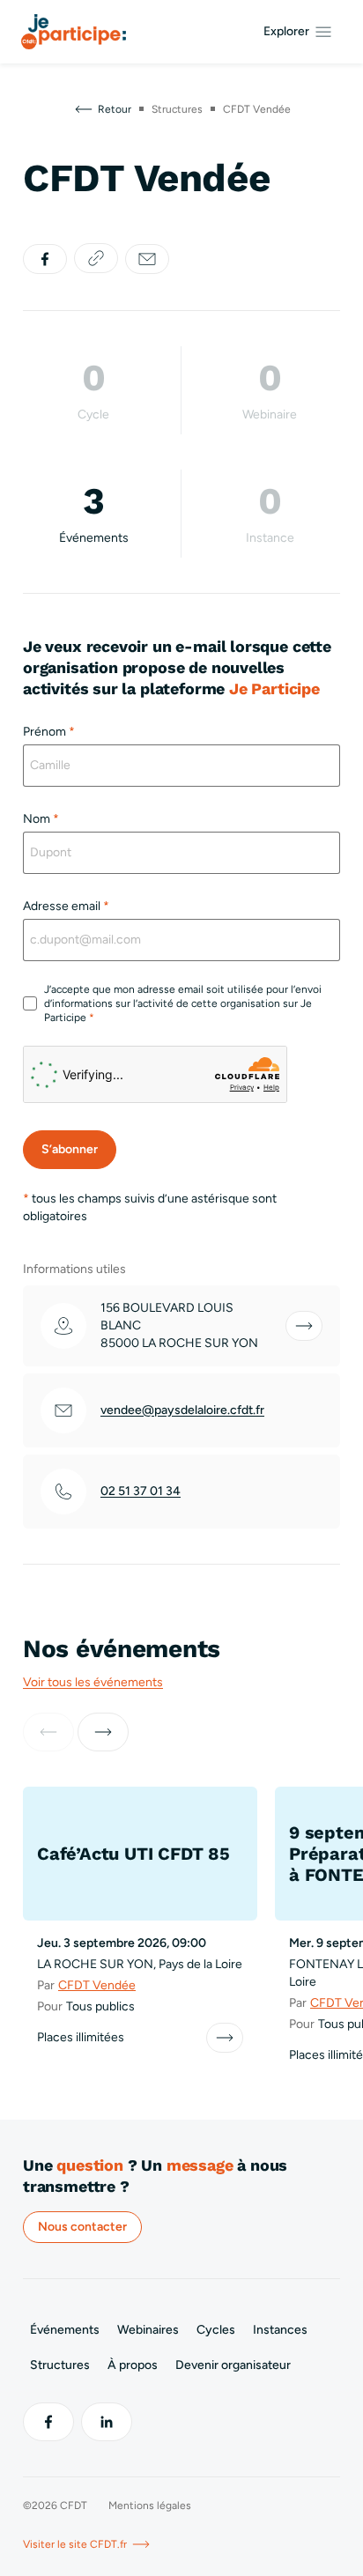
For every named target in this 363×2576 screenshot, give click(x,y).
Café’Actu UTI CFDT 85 (133, 1854)
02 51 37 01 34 (141, 1491)
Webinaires (148, 2330)
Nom (41, 819)
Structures (60, 2365)
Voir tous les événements (93, 1682)
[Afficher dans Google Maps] (304, 1326)
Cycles (216, 2330)
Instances (280, 2330)
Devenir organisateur (233, 2365)
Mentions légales (150, 2506)
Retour (115, 109)
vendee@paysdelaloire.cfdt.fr (182, 1410)
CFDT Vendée (97, 1985)
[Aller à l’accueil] (74, 32)
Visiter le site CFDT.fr (75, 2544)
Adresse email (66, 906)
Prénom (49, 732)
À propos (133, 2365)
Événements (65, 2330)
